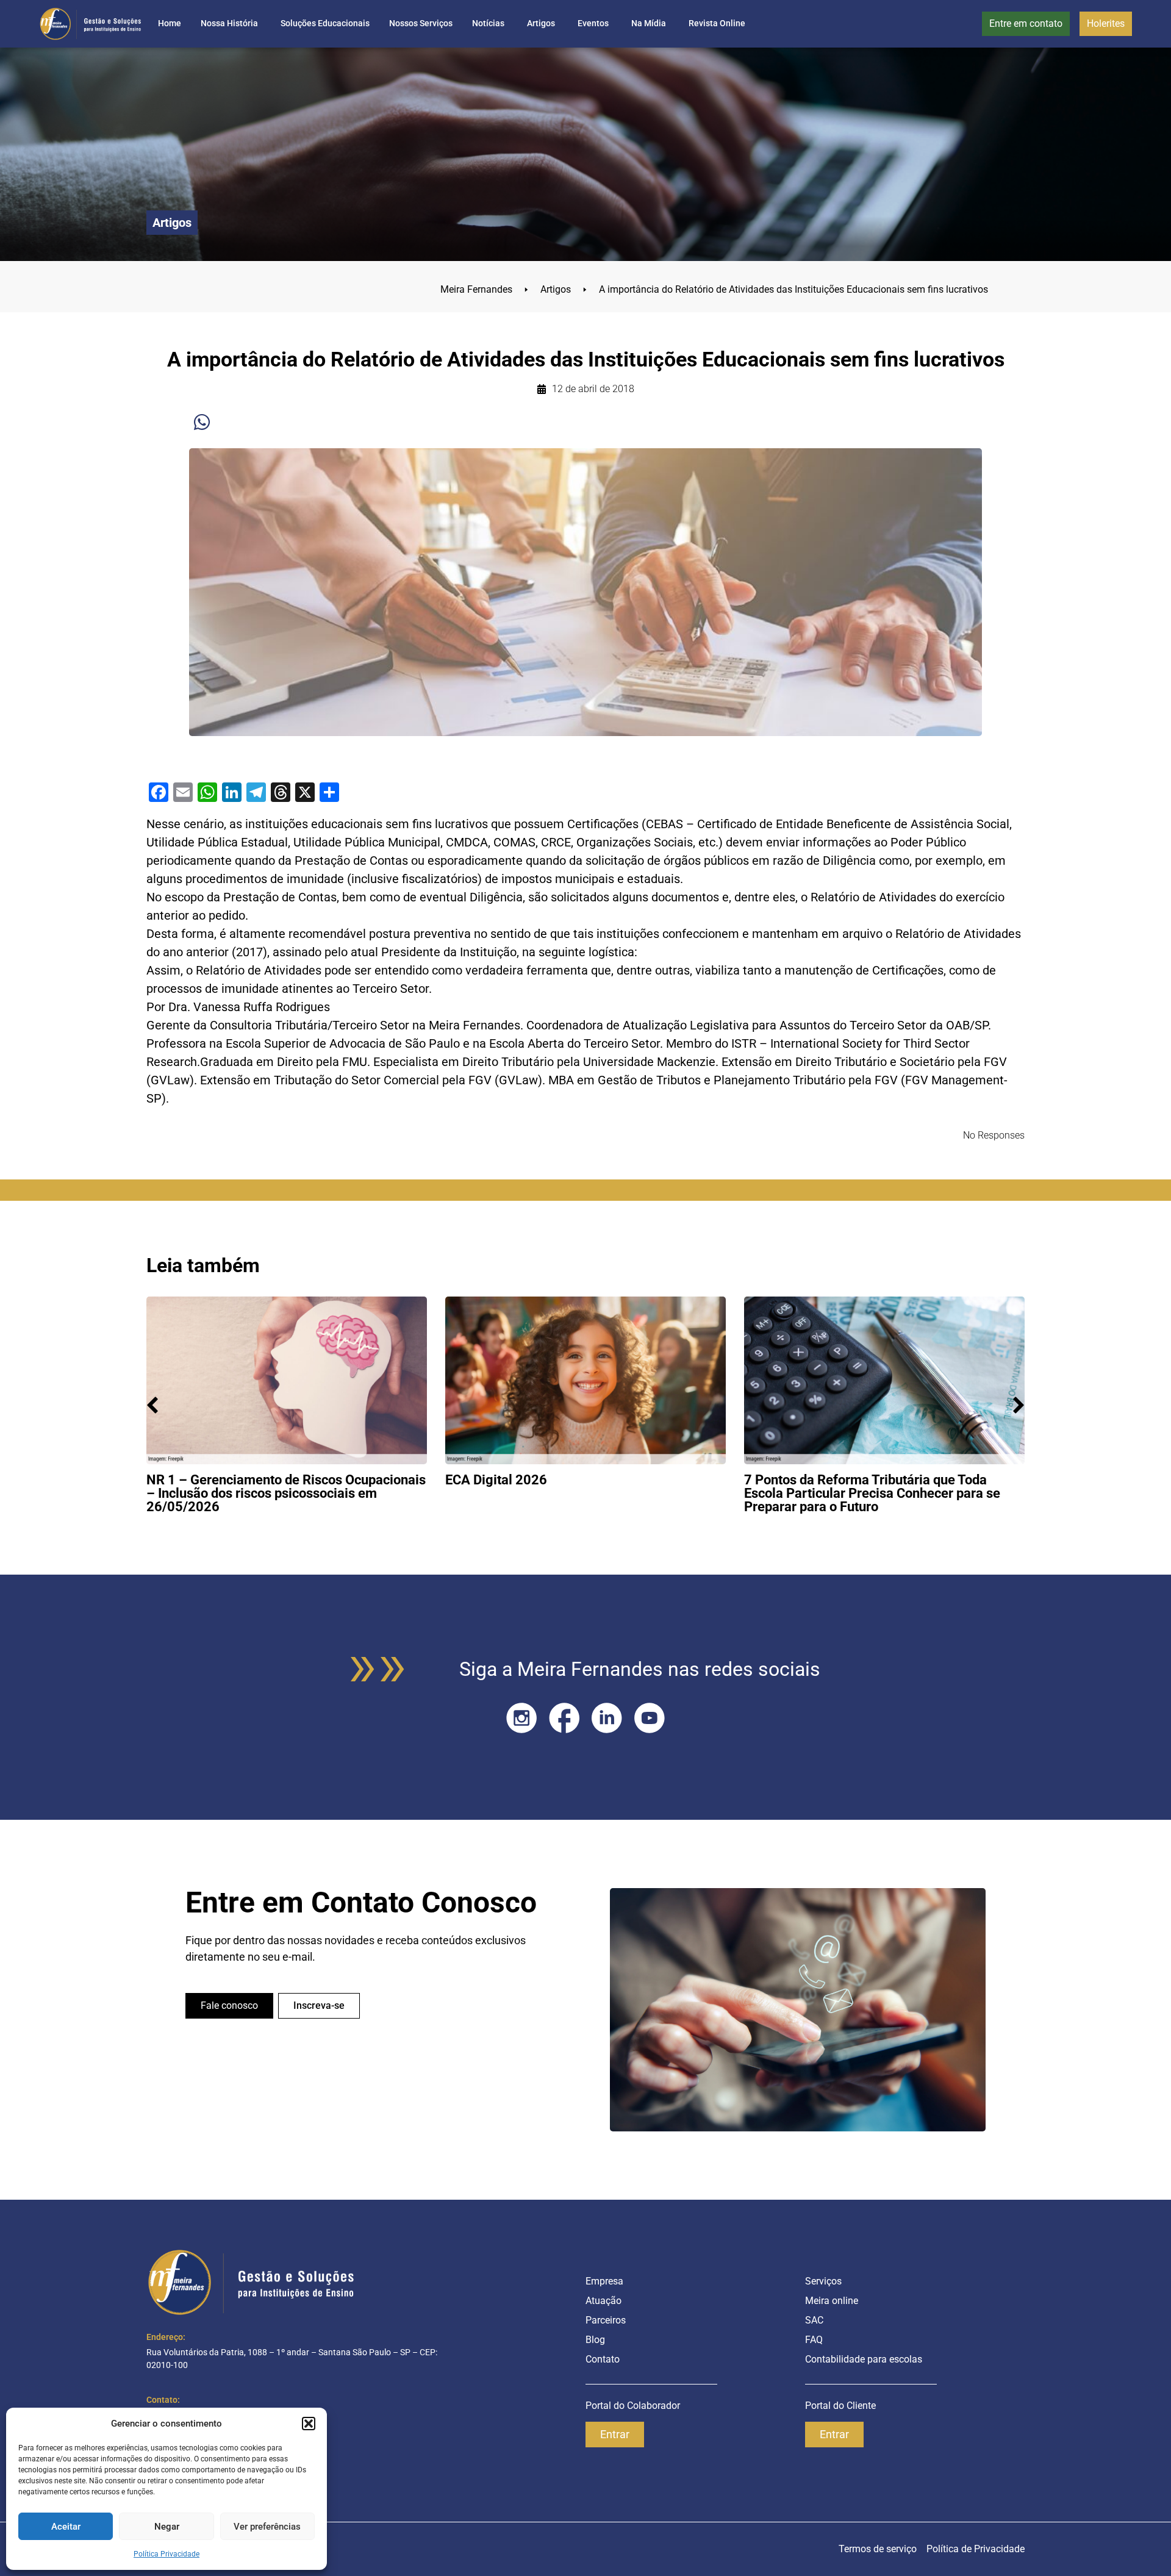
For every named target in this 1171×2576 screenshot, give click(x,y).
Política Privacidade (167, 2554)
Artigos (564, 289)
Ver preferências (267, 2527)
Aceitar (66, 2527)
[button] (309, 2424)
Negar (167, 2527)
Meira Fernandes (484, 289)
